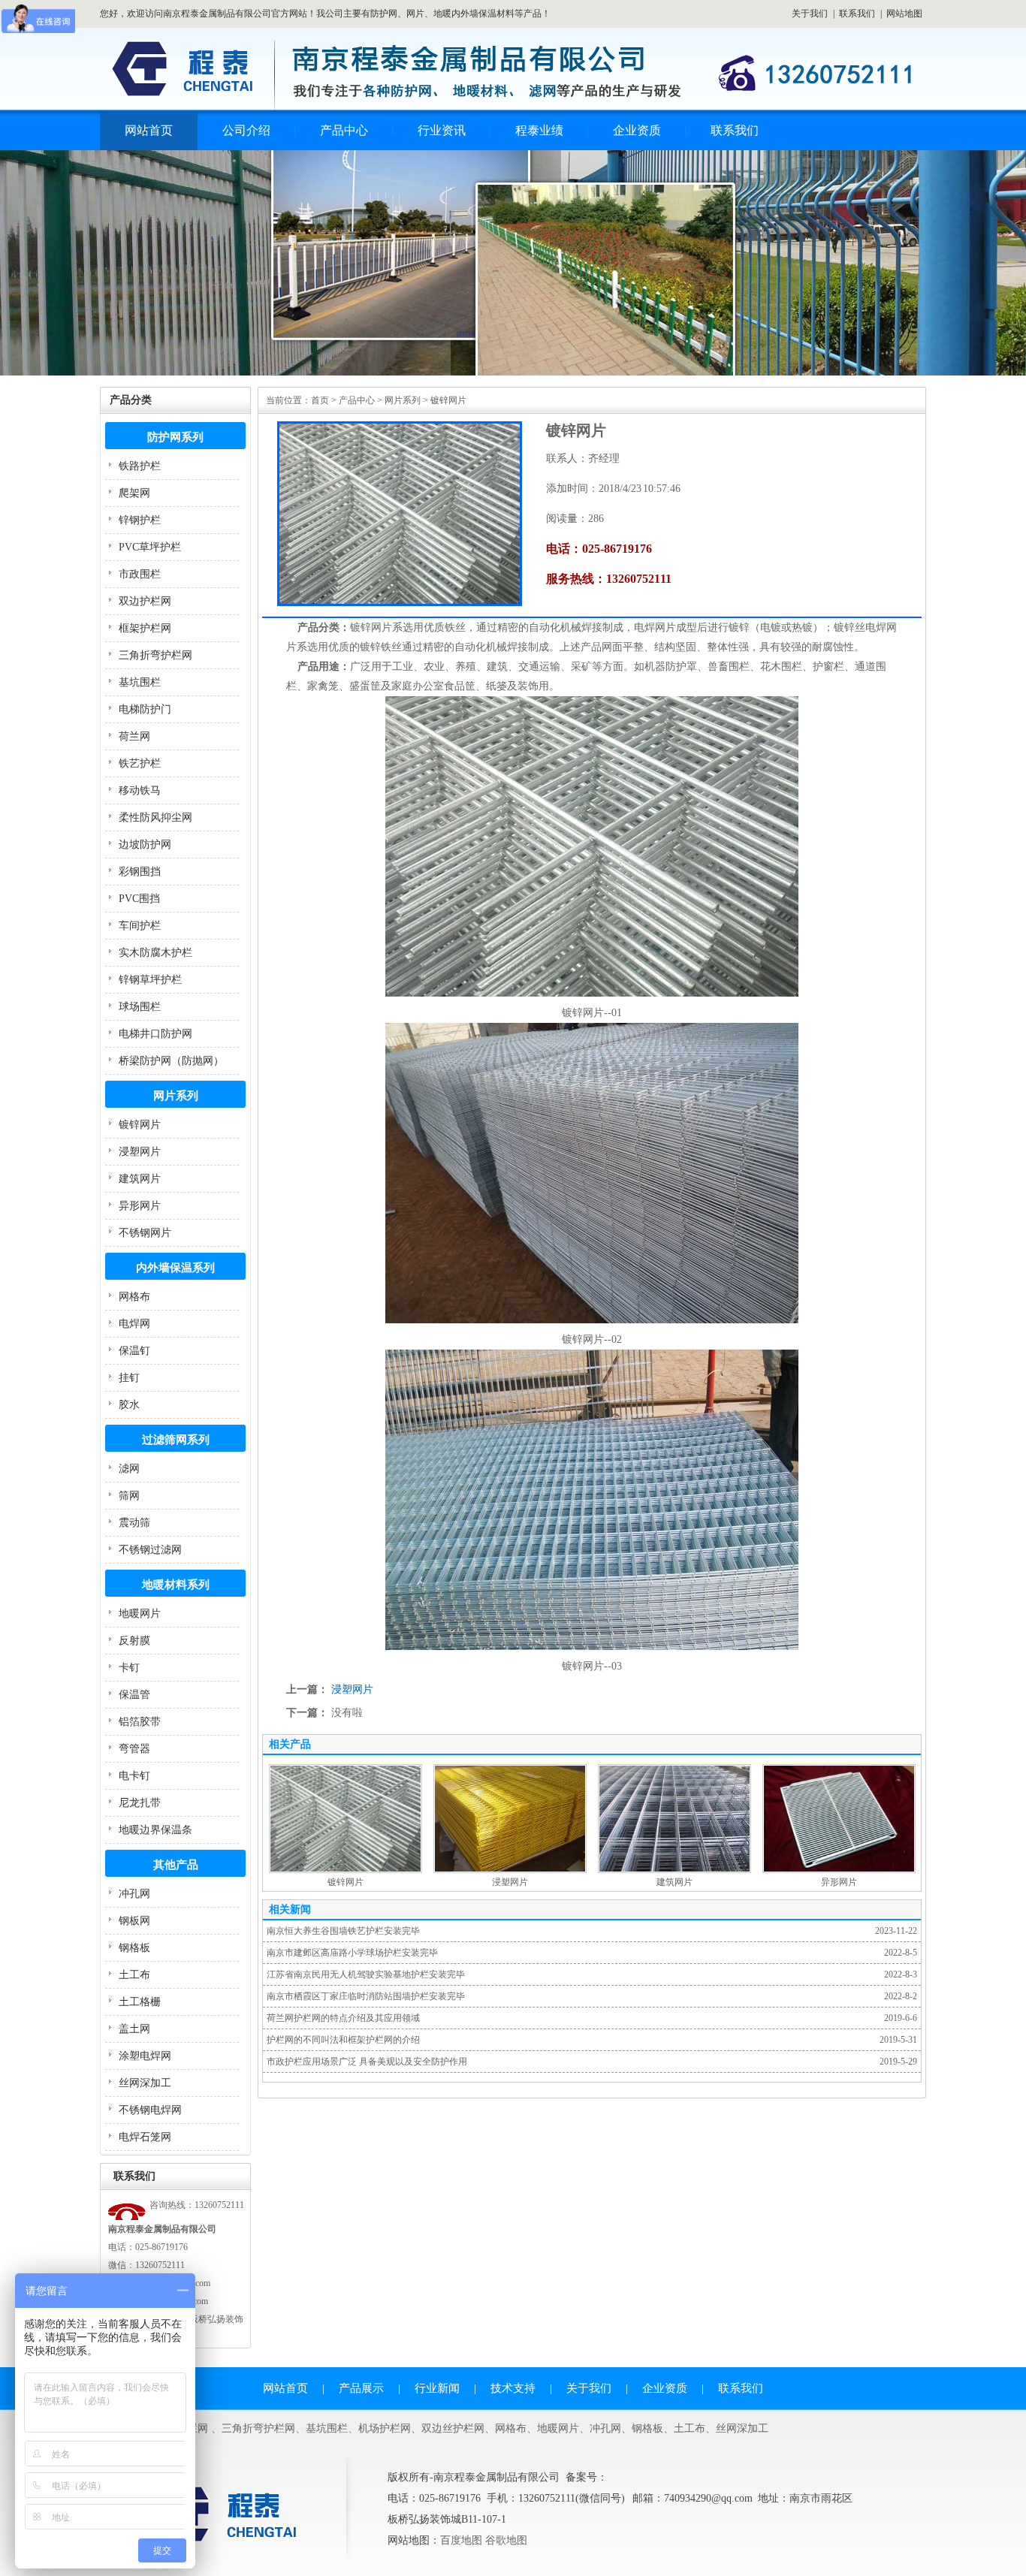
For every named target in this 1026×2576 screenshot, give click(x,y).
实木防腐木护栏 (155, 953)
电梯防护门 (145, 709)
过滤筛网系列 (176, 1440)
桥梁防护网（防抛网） (171, 1061)
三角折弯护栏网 (155, 655)
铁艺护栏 (140, 763)
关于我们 (810, 14)
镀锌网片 (140, 1125)
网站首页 (149, 130)
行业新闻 (437, 2388)
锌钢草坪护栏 (150, 980)
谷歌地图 (506, 2540)
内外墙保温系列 (175, 1268)
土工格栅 (140, 2002)
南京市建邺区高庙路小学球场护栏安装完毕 (352, 1953)
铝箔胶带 (140, 1722)
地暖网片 (140, 1614)
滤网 (129, 1469)
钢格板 (134, 1948)
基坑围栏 (140, 682)
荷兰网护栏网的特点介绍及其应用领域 (343, 2018)
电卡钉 (134, 1776)
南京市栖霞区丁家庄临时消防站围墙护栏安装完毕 (366, 1996)
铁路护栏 (140, 466)
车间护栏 (140, 926)
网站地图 (904, 14)
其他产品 (176, 1865)
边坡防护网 (145, 845)
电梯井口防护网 (155, 1034)
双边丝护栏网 (453, 2428)
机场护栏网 (385, 2428)
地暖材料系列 (176, 1585)
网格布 (134, 1297)
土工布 (134, 1975)
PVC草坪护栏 (150, 547)
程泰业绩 (539, 130)
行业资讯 (442, 130)
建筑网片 (140, 1179)
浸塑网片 (140, 1152)
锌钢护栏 (140, 520)
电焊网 (134, 1324)
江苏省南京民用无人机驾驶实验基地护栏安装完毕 (366, 1974)
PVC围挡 (139, 899)
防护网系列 (175, 437)
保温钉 (134, 1351)
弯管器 (134, 1749)
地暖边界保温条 (155, 1830)
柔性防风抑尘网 (155, 817)
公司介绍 (246, 130)
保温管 (134, 1695)
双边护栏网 (145, 601)
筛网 (129, 1496)
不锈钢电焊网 (150, 2110)
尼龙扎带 (140, 1803)
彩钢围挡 (140, 872)
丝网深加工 (145, 2083)
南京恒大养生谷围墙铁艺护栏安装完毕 (343, 1931)
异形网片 (140, 1206)
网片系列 (176, 1096)
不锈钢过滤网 (150, 1550)
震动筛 (134, 1523)
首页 (320, 400)
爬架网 (134, 493)
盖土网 (134, 2029)
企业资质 (637, 130)
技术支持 (513, 2388)
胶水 (129, 1405)
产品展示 (361, 2388)
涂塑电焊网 (145, 2056)
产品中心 (344, 130)
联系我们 (857, 14)
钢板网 (134, 1921)
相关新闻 (290, 1909)
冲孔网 (134, 1894)
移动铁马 (140, 790)
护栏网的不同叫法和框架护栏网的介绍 (343, 2040)
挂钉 (129, 1378)
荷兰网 (134, 736)
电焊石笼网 (145, 2137)
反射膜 (134, 1641)
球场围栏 (140, 1007)
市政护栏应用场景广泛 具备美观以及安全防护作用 (367, 2062)
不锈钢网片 (145, 1233)
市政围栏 (140, 574)
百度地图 (461, 2540)
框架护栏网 (145, 628)
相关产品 (290, 1744)
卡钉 (129, 1668)
